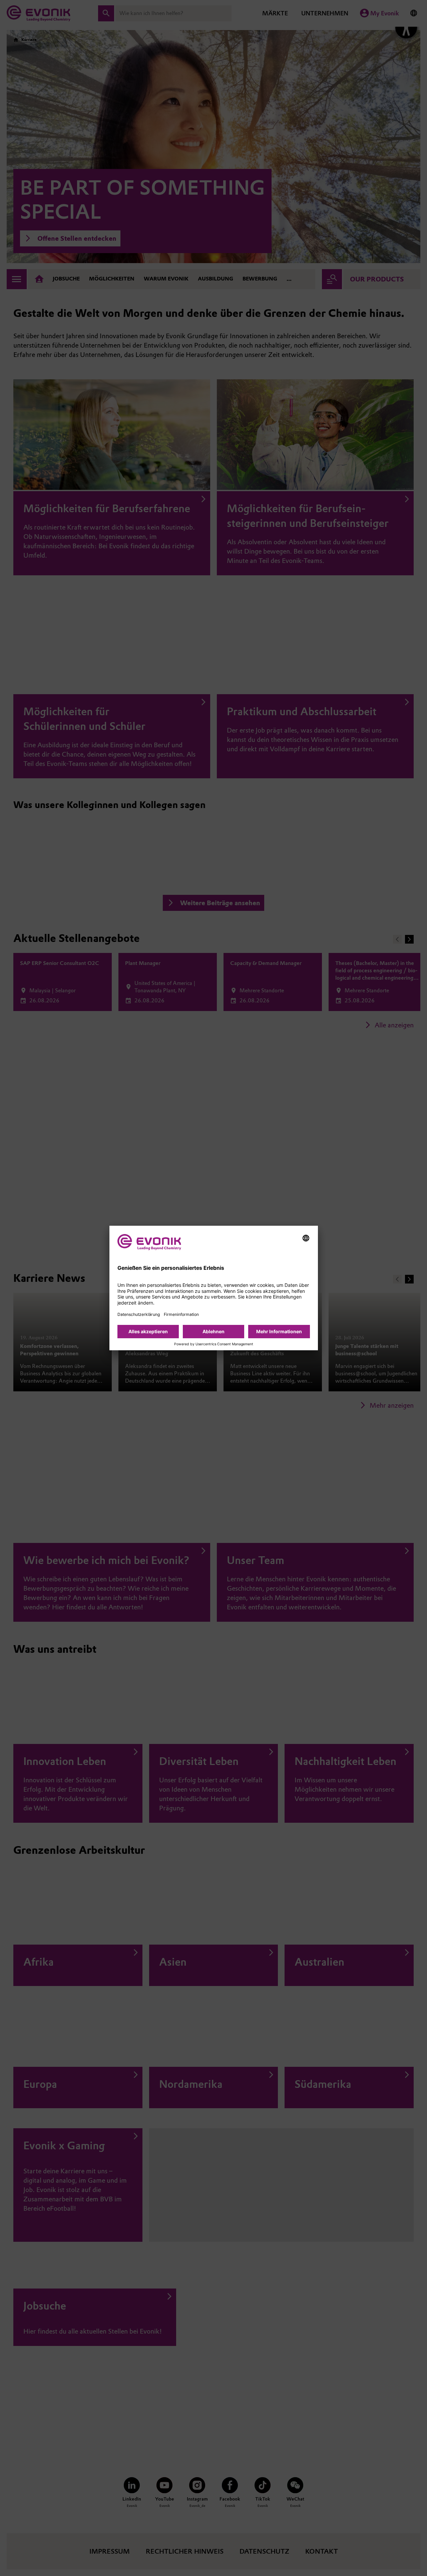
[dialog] (214, 1288)
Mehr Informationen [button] (279, 1331)
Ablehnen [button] (213, 1331)
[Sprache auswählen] (306, 1238)
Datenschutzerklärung (139, 1314)
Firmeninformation (181, 1314)
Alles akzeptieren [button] (148, 1331)
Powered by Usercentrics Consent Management (214, 1344)
